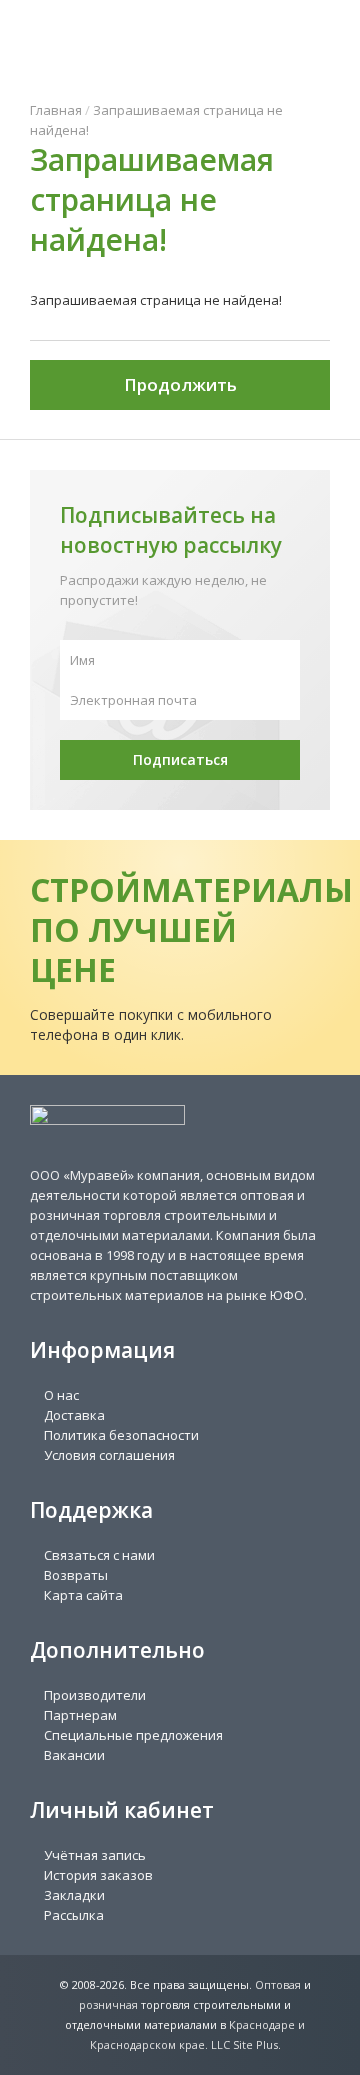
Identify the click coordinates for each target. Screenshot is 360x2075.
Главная (56, 110)
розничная (108, 2004)
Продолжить (180, 384)
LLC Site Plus (244, 2044)
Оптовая (278, 1984)
